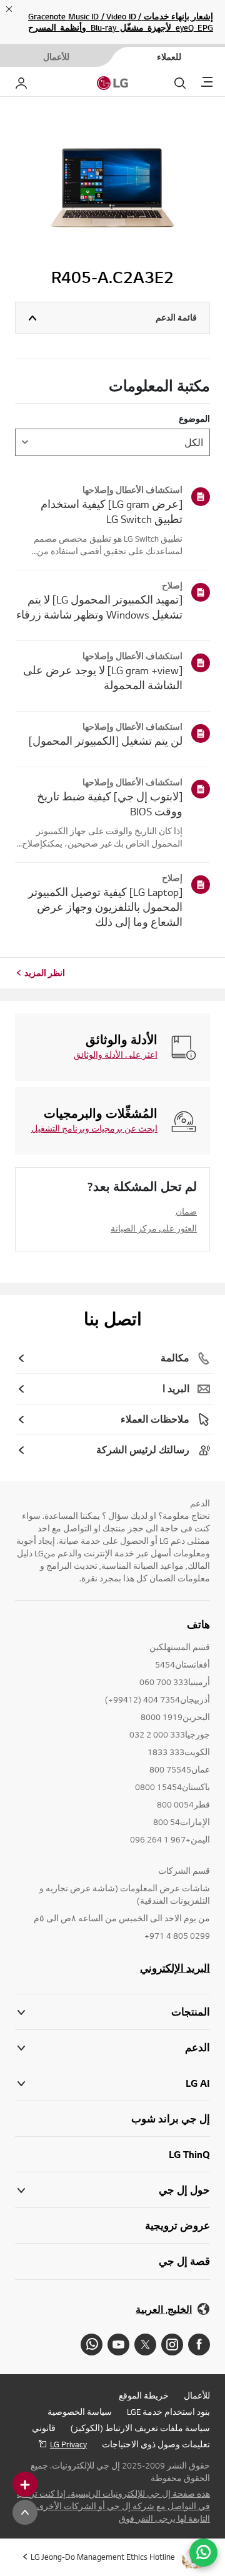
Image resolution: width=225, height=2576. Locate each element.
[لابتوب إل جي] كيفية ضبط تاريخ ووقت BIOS (110, 804)
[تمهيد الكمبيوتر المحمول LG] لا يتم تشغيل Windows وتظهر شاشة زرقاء (99, 607)
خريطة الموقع (144, 2395)
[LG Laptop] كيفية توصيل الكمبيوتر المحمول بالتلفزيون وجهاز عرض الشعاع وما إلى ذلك (105, 907)
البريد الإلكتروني (175, 1968)
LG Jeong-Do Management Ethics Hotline (103, 2557)
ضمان (186, 1211)
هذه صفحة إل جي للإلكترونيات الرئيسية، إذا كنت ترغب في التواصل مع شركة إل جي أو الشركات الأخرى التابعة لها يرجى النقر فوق (113, 2506)
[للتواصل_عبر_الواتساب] (203, 2553)
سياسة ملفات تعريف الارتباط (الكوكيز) (140, 2428)
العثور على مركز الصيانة (154, 1228)
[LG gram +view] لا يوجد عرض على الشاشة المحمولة (103, 678)
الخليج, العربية (164, 2310)
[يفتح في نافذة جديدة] (199, 2345)
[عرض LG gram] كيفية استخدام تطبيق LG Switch (112, 511)
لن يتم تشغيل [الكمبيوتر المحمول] (106, 741)
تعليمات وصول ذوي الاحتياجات (156, 2444)
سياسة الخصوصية (80, 2412)
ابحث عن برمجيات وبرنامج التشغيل (94, 1128)
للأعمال (197, 2395)
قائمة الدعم (176, 317)
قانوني (44, 2428)
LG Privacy (68, 2444)
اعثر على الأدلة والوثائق (116, 1055)
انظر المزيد (45, 973)
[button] (112, 2048)
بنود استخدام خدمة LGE (168, 2412)
